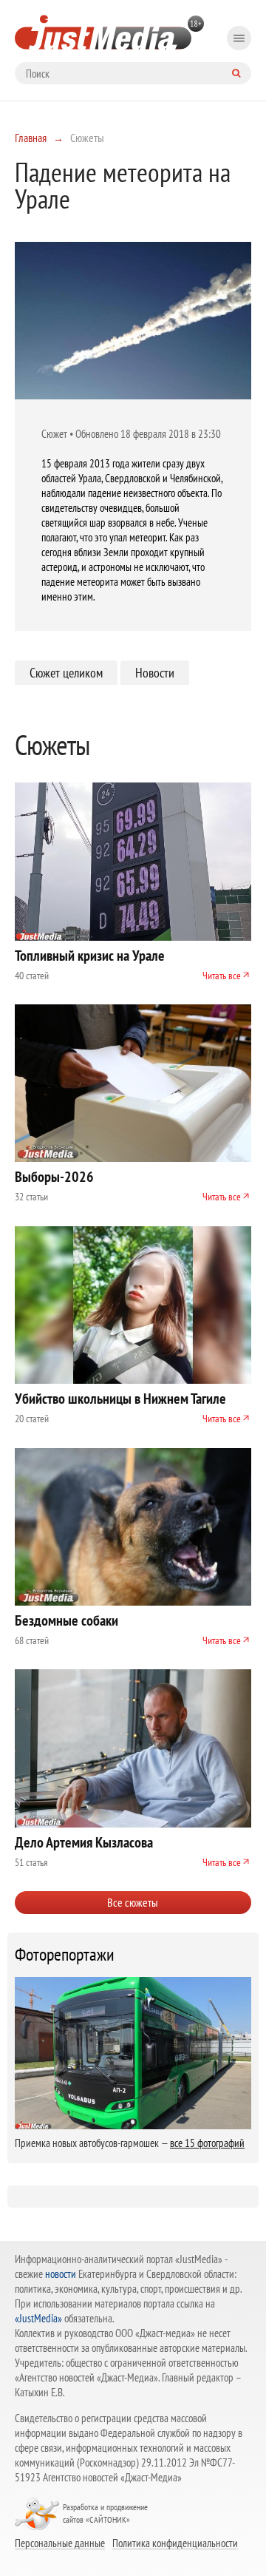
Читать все (222, 976)
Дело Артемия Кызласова (84, 1842)
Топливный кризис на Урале (90, 956)
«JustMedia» (38, 2318)
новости (61, 2274)
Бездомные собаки (66, 1620)
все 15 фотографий (207, 2143)
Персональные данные (60, 2543)
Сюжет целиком (66, 673)
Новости (155, 673)
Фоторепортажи (65, 1955)
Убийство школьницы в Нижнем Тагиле (120, 1399)
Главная (31, 138)
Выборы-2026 (54, 1177)
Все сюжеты (133, 1902)
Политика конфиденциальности (175, 2543)
